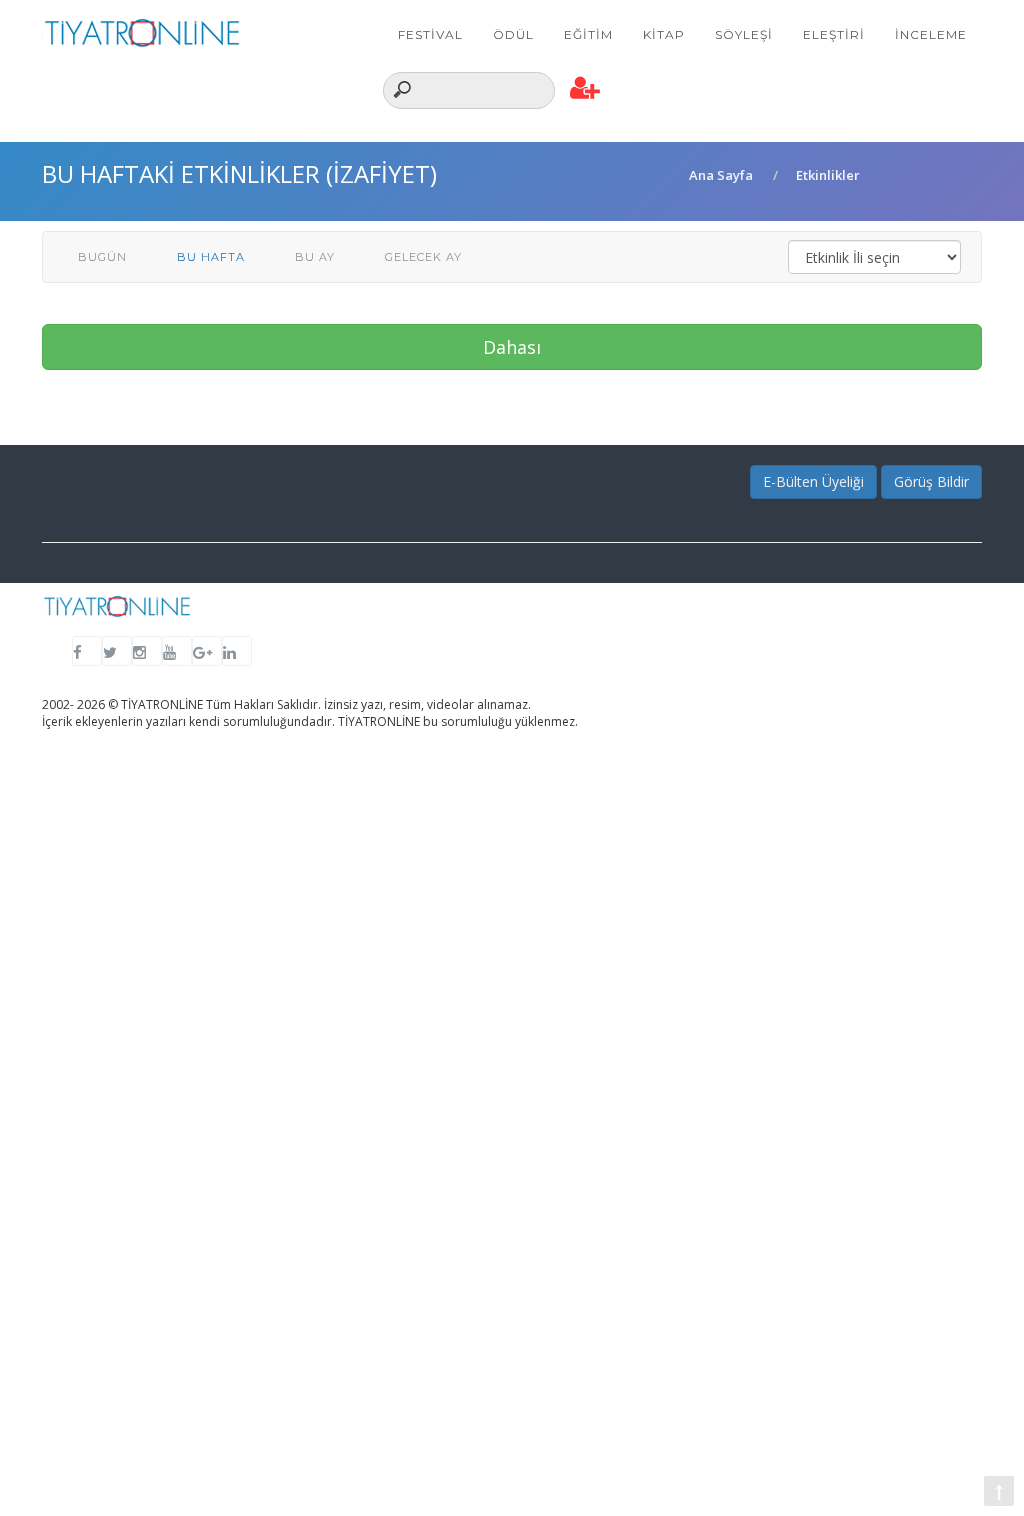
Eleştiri (834, 34)
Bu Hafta (211, 257)
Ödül (513, 34)
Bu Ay (315, 257)
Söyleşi (744, 34)
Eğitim (588, 34)
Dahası (512, 347)
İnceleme (931, 34)
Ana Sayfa (721, 175)
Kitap (664, 34)
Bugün (102, 257)
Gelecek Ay (423, 257)
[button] (585, 89)
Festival (430, 34)
